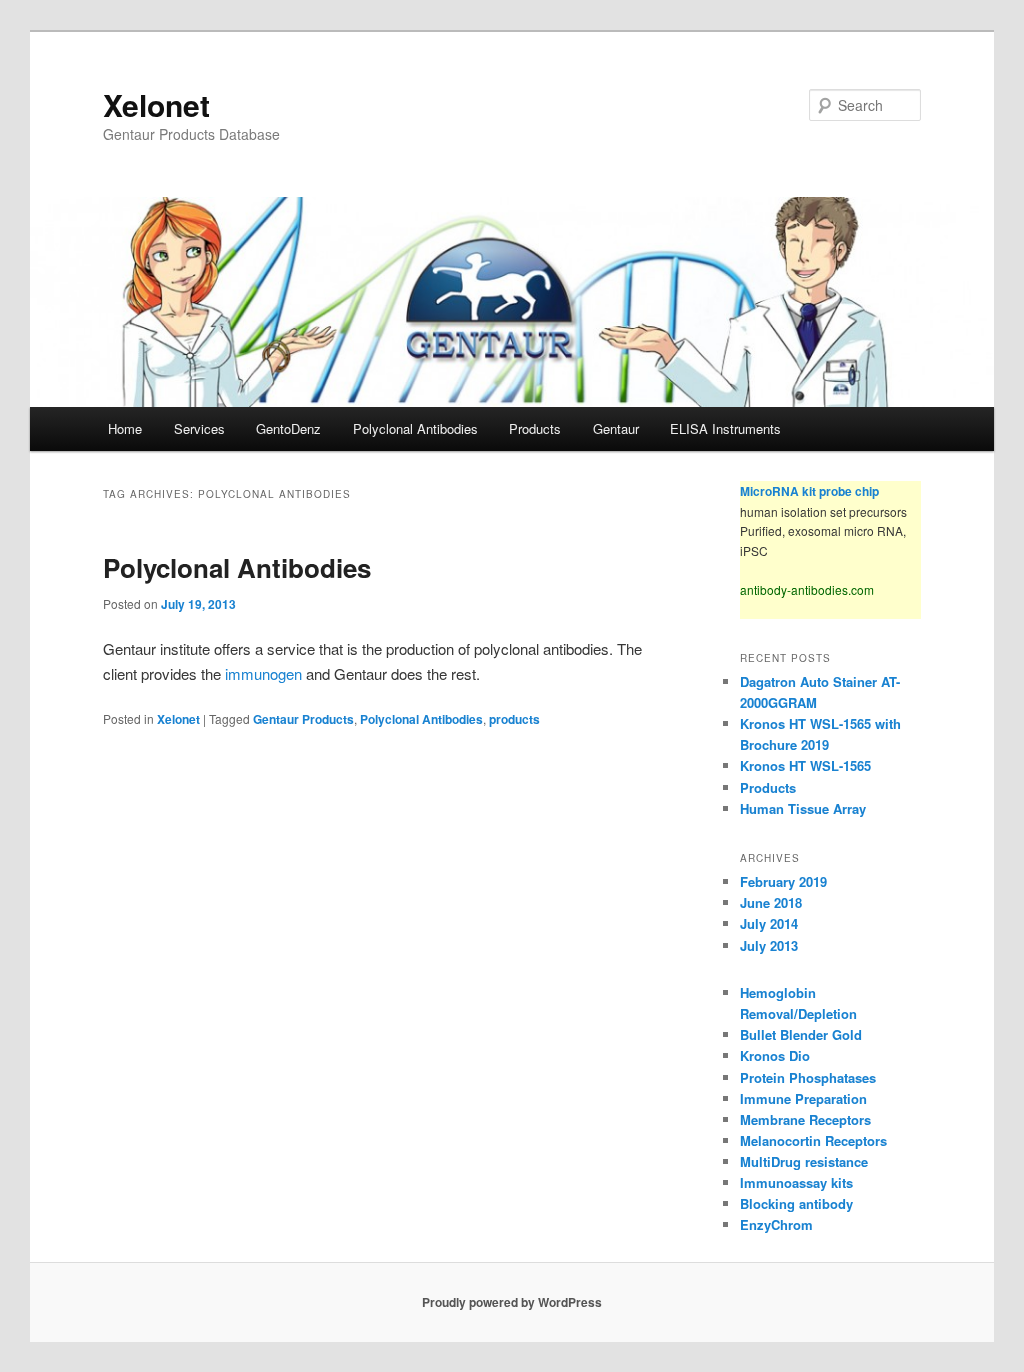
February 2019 (783, 881)
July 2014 (769, 923)
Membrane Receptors (805, 1119)
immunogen (265, 673)
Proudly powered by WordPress (512, 1302)
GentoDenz (288, 428)
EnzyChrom (776, 1224)
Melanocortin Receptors (813, 1140)
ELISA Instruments (725, 428)
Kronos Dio (775, 1055)
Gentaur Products (303, 719)
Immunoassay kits (796, 1182)
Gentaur (616, 428)
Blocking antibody (796, 1203)
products (514, 719)
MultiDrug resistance (804, 1161)
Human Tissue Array (803, 808)
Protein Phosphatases (808, 1077)
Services (199, 428)
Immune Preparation (803, 1098)
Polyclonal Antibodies (415, 428)
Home (125, 428)
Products (535, 428)
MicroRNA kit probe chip (809, 491)
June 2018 (771, 902)
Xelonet (156, 104)
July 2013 (769, 945)
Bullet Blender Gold (801, 1034)
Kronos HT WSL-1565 (805, 765)
